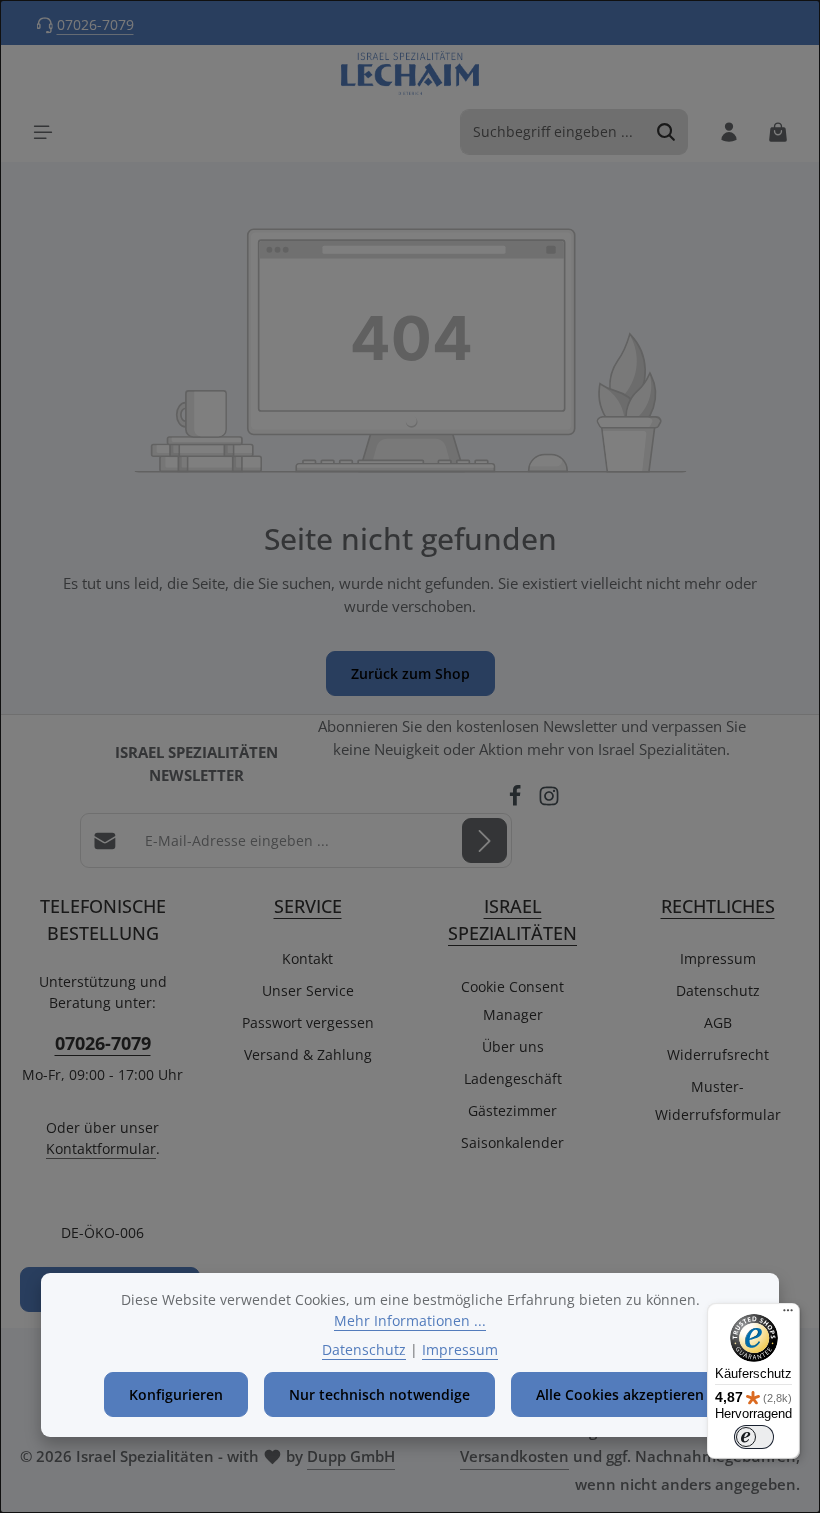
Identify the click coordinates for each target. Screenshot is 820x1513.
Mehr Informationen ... (410, 1320)
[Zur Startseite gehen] (410, 73)
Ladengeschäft (513, 1078)
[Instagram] (549, 801)
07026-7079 (95, 24)
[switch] (754, 1437)
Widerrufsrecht (718, 1054)
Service (308, 905)
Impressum (718, 958)
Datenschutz (718, 990)
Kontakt (307, 958)
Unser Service (308, 990)
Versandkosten (514, 1456)
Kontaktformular (101, 1148)
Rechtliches (718, 905)
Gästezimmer (512, 1110)
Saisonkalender (512, 1142)
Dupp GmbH (351, 1456)
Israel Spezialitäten (512, 919)
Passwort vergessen (308, 1022)
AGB (718, 1022)
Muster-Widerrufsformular (718, 1100)
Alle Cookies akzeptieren (620, 1394)
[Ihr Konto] (728, 131)
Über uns (513, 1046)
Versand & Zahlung (308, 1054)
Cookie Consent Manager (512, 1000)
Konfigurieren (176, 1394)
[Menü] (42, 131)
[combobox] (553, 132)
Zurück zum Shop (410, 673)
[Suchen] (666, 132)
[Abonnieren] (484, 840)
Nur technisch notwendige (379, 1394)
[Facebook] (517, 801)
